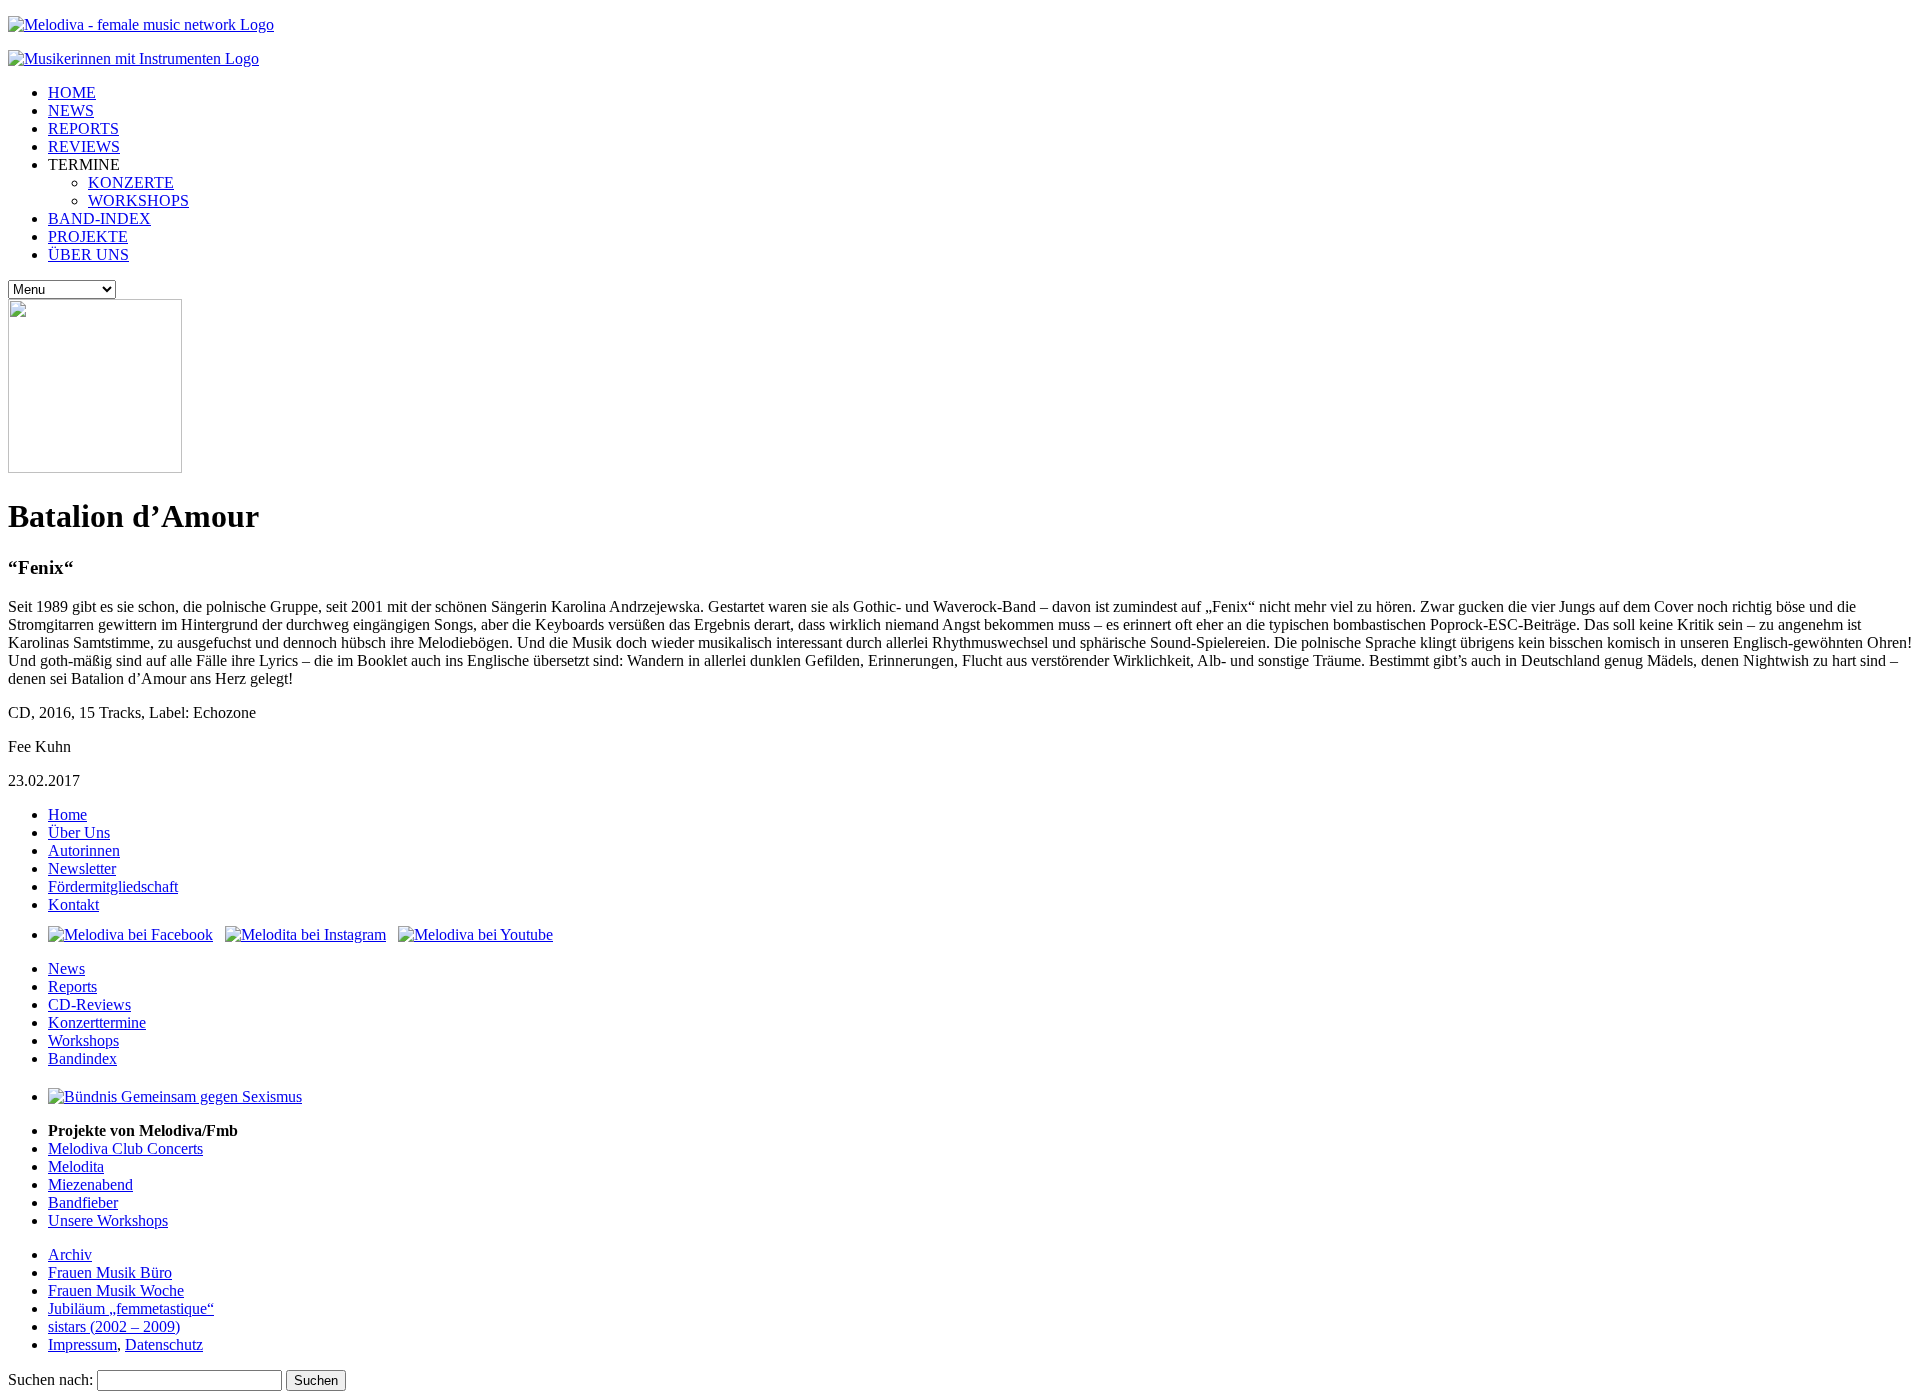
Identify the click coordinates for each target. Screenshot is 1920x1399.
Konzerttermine (97, 1022)
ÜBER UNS (88, 254)
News (66, 968)
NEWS (71, 110)
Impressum (82, 1344)
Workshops (83, 1040)
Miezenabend (90, 1184)
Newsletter (82, 868)
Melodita (76, 1166)
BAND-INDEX (99, 218)
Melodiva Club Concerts (125, 1148)
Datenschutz (164, 1344)
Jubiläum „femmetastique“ (131, 1308)
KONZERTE (131, 182)
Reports (72, 986)
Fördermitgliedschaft (113, 886)
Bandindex (82, 1058)
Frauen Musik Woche (116, 1290)
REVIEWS (84, 146)
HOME (72, 92)
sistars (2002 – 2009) (114, 1326)
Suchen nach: (50, 1379)
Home (67, 814)
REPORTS (83, 128)
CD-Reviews (89, 1004)
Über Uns (79, 832)
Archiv (70, 1254)
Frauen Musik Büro (110, 1272)
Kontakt (73, 904)
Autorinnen (84, 850)
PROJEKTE (88, 236)
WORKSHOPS (138, 200)
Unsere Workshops (108, 1220)
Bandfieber (83, 1202)
